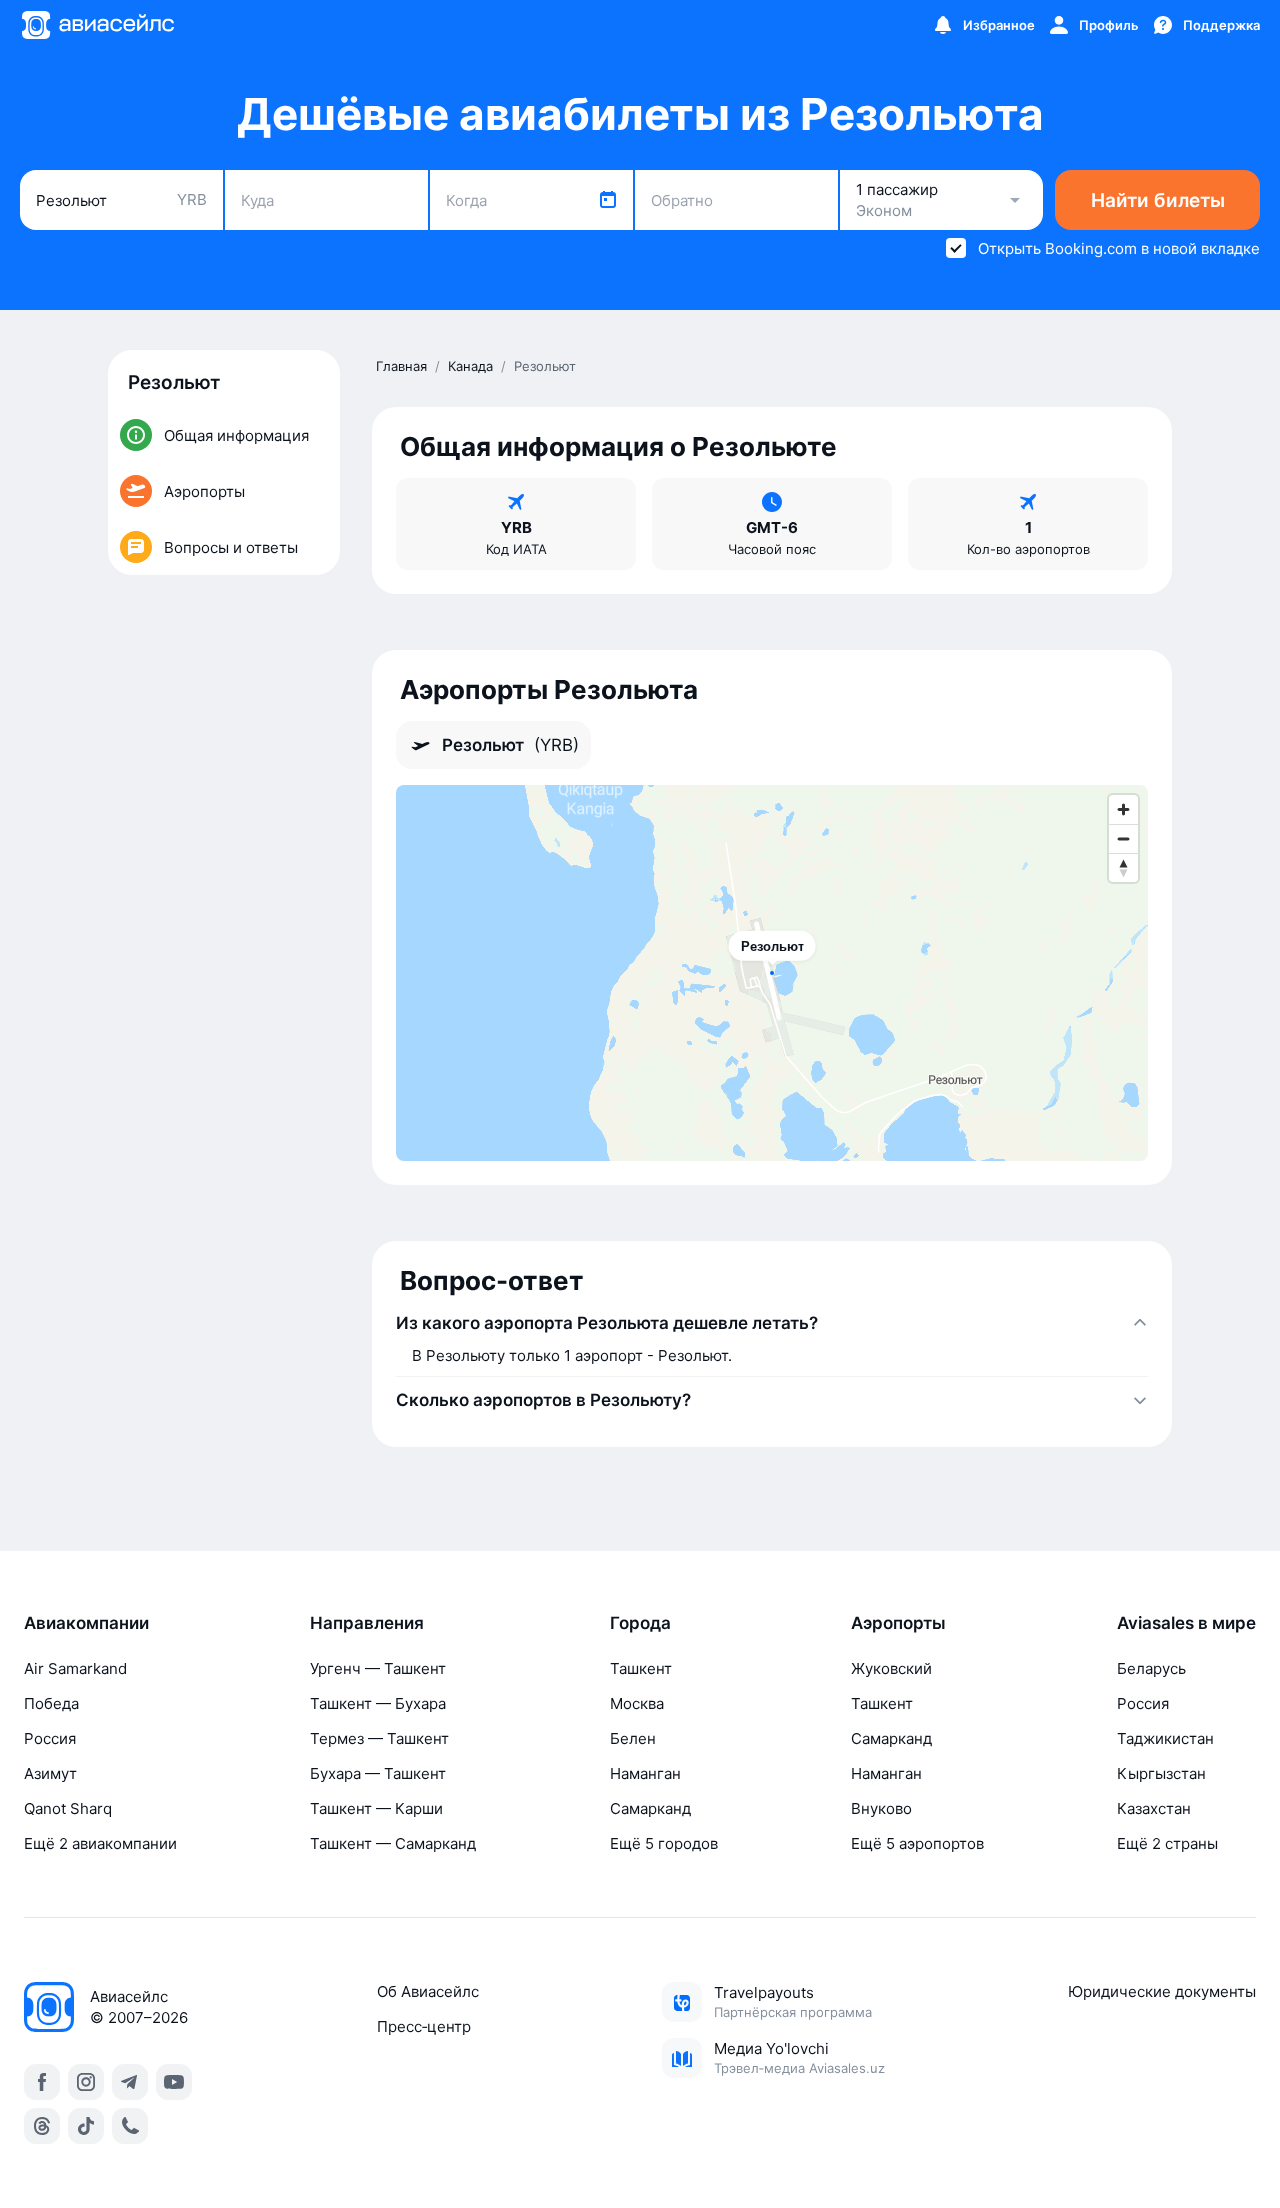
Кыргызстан (1161, 1773)
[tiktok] (86, 2126)
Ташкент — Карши (376, 1808)
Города (640, 1623)
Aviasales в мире (1186, 1623)
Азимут (50, 1773)
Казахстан (1154, 1808)
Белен (633, 1738)
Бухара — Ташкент (378, 1773)
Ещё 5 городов (664, 1843)
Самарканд (650, 1808)
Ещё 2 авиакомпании (100, 1843)
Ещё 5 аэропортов (917, 1843)
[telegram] (130, 2082)
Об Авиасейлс (428, 1991)
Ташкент (641, 1668)
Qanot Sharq (68, 1808)
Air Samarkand (75, 1668)
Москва (637, 1703)
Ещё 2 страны (1167, 1843)
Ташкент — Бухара (378, 1703)
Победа (51, 1703)
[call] (130, 2126)
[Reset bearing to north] (1123, 867)
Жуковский (891, 1668)
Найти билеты (1158, 200)
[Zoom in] (1123, 809)
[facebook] (42, 2082)
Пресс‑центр (424, 2026)
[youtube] (174, 2082)
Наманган (645, 1773)
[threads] (42, 2126)
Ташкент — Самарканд (393, 1843)
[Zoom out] (1123, 838)
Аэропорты (898, 1623)
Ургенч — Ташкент (378, 1668)
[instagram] (86, 2082)
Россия (50, 1738)
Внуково (881, 1808)
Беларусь (1151, 1668)
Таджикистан (1165, 1738)
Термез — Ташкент (379, 1738)
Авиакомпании (86, 1623)
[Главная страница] (97, 25)
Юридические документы (1162, 1991)
